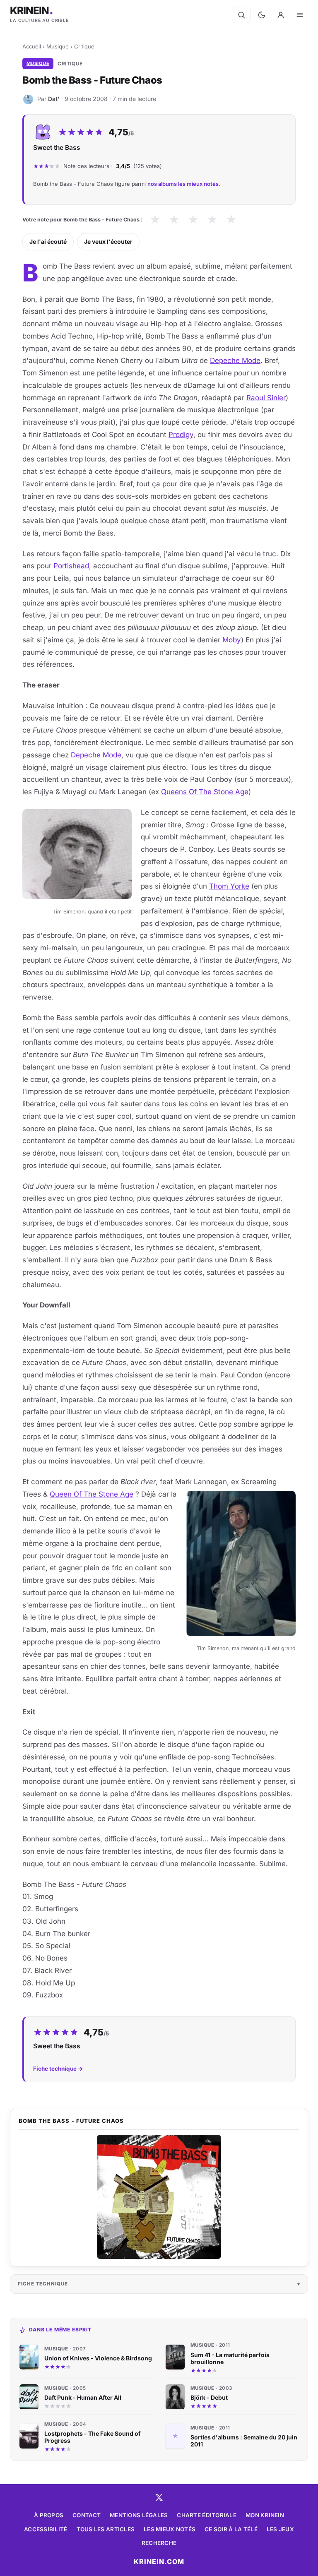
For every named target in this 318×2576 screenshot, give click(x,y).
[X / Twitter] (159, 2497)
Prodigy (181, 435)
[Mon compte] (281, 15)
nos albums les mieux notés (183, 184)
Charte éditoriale (207, 2515)
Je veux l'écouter (108, 241)
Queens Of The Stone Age (205, 792)
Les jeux (280, 2529)
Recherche (159, 2543)
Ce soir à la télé (231, 2529)
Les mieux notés (170, 2529)
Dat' (54, 99)
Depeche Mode (235, 360)
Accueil (32, 46)
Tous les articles (106, 2529)
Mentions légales (139, 2515)
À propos (49, 2515)
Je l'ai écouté (48, 241)
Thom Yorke (229, 886)
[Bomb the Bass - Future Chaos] (159, 2197)
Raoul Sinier (266, 398)
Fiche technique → (58, 2069)
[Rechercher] (241, 15)
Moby (232, 640)
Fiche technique (43, 2284)
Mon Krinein (265, 2515)
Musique (58, 46)
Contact (87, 2515)
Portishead (71, 566)
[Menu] (300, 15)
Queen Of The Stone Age (92, 1494)
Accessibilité (46, 2529)
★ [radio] (155, 220)
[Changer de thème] (262, 15)
